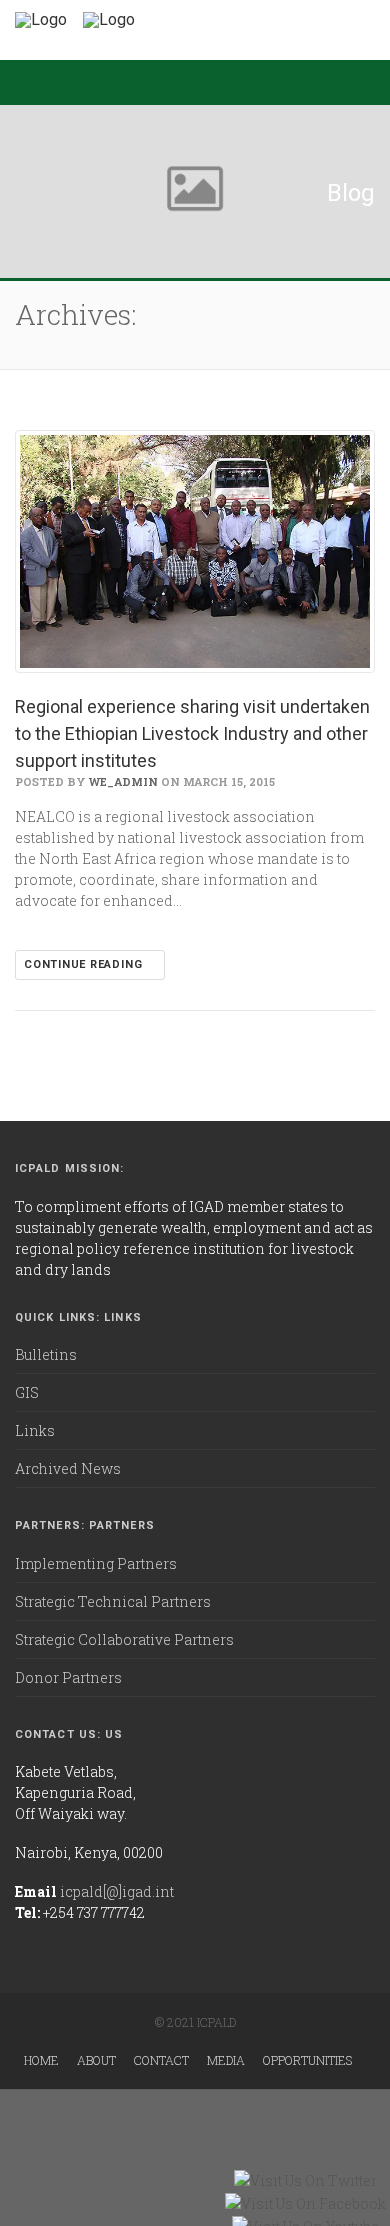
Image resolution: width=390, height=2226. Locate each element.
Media (226, 2060)
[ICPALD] (41, 19)
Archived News (68, 1468)
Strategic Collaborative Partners (124, 1639)
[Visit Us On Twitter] (305, 2180)
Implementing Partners (96, 1563)
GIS (27, 1392)
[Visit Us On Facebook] (305, 2203)
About (96, 2060)
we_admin (123, 781)
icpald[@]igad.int (117, 1891)
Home (41, 2060)
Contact (161, 2060)
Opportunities (307, 2060)
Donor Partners (68, 1677)
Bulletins (46, 1354)
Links (35, 1430)
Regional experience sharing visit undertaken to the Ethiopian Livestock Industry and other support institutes (192, 733)
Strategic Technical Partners (113, 1601)
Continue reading (85, 964)
